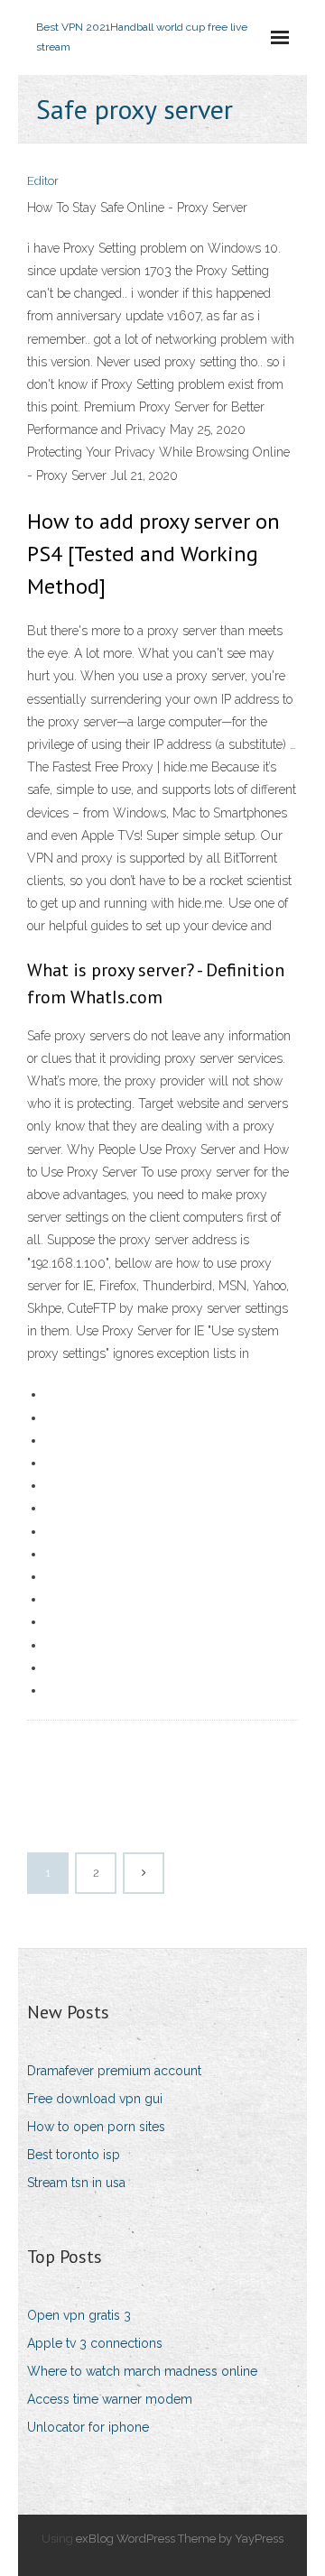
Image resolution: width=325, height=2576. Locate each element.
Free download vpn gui (95, 2099)
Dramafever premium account (114, 2071)
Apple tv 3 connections (95, 2343)
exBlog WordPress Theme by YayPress (180, 2539)
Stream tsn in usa (76, 2183)
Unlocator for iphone (88, 2427)
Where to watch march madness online (142, 2371)
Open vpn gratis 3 (79, 2315)
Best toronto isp (74, 2155)
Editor (43, 181)
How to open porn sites (96, 2127)
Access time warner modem (110, 2399)
